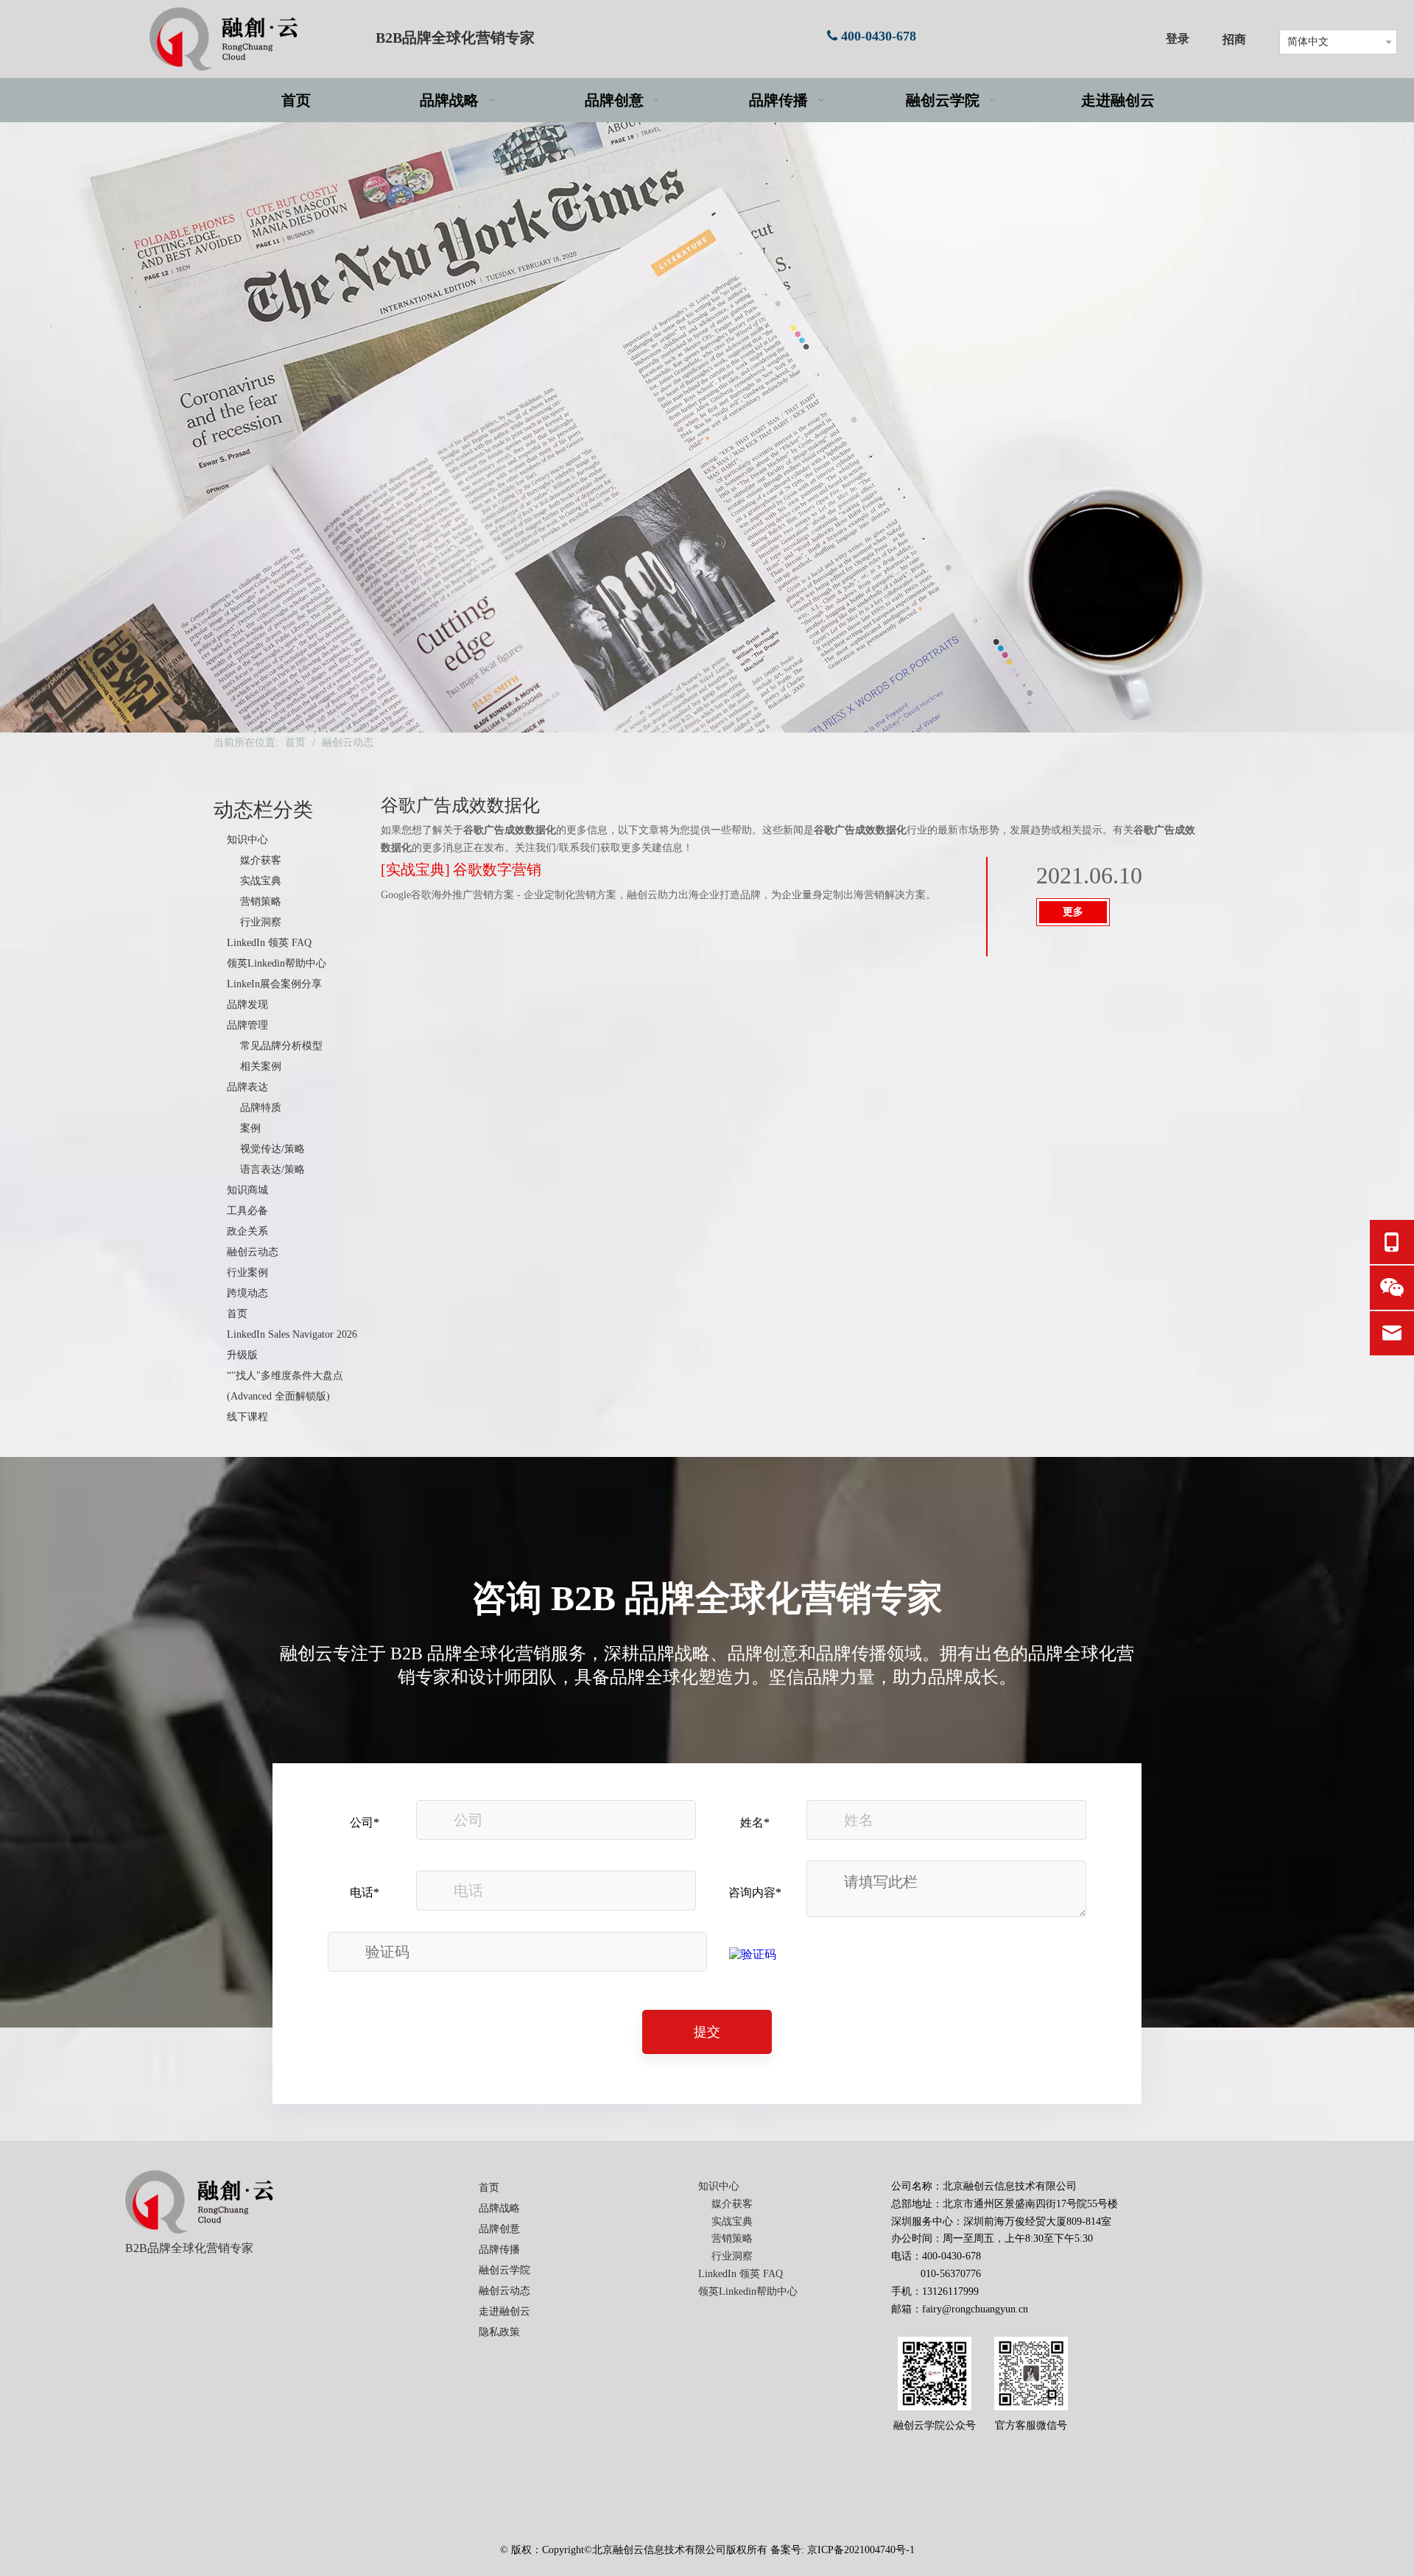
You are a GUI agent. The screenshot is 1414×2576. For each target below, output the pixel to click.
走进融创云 (504, 2311)
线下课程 (247, 1417)
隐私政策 (499, 2332)
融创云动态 (253, 1252)
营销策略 (261, 901)
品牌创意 (499, 2229)
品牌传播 (499, 2249)
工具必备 (247, 1211)
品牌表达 (247, 1087)
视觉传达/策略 (272, 1149)
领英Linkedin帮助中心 (277, 963)
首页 (237, 1314)
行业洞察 (261, 922)
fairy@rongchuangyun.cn (975, 2309)
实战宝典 (261, 881)
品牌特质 (261, 1108)
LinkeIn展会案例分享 (274, 984)
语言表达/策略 (272, 1169)
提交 (707, 2032)
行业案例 (247, 1273)
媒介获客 (261, 860)
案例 (250, 1128)
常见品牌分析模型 (281, 1046)
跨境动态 (247, 1293)
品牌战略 (499, 2208)
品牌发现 (247, 1005)
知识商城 (247, 1190)
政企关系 (247, 1231)
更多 (1073, 912)
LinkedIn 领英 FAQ (269, 943)
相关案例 (261, 1066)
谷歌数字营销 (497, 869)
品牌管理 (247, 1025)
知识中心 (247, 840)
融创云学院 (504, 2270)
